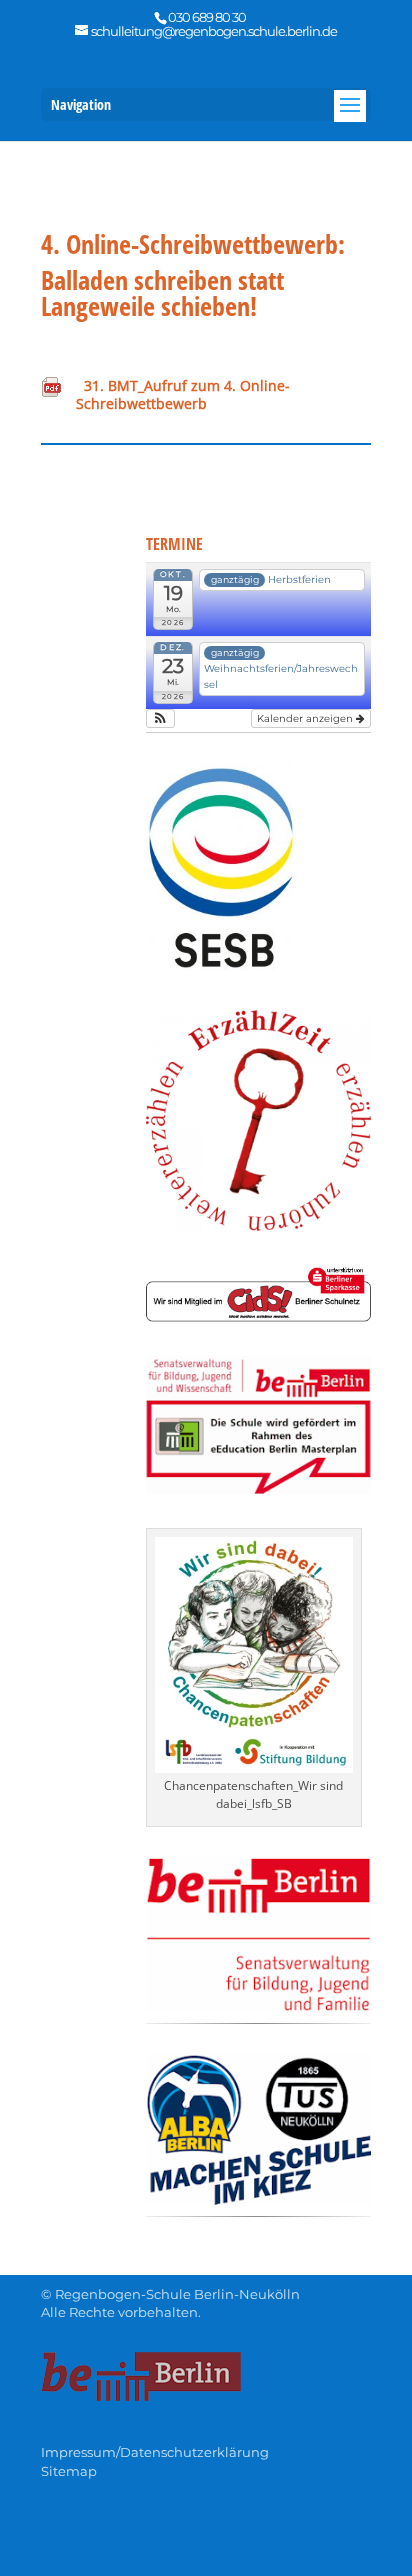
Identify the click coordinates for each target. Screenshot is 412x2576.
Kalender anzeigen (306, 718)
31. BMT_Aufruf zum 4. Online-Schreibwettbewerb (183, 394)
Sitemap (69, 2471)
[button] (160, 718)
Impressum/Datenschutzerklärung (155, 2452)
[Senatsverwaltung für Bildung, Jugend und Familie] (258, 2006)
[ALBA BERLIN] (258, 2199)
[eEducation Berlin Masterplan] (258, 1488)
